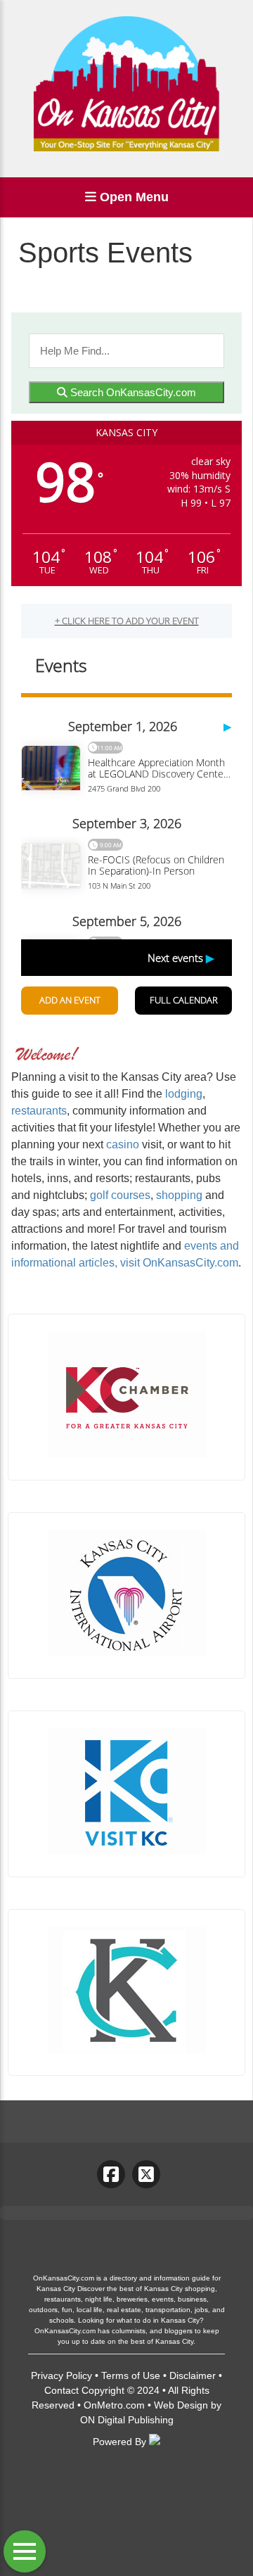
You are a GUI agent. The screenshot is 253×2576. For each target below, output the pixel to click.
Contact (61, 2390)
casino (123, 1144)
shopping (179, 1195)
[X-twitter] (146, 2174)
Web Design (181, 2405)
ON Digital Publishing (127, 2420)
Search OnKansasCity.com (132, 392)
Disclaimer (193, 2375)
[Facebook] (111, 2174)
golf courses (120, 1195)
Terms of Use (131, 2375)
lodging (184, 1094)
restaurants (39, 1111)
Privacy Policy (61, 2375)
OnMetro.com (114, 2405)
